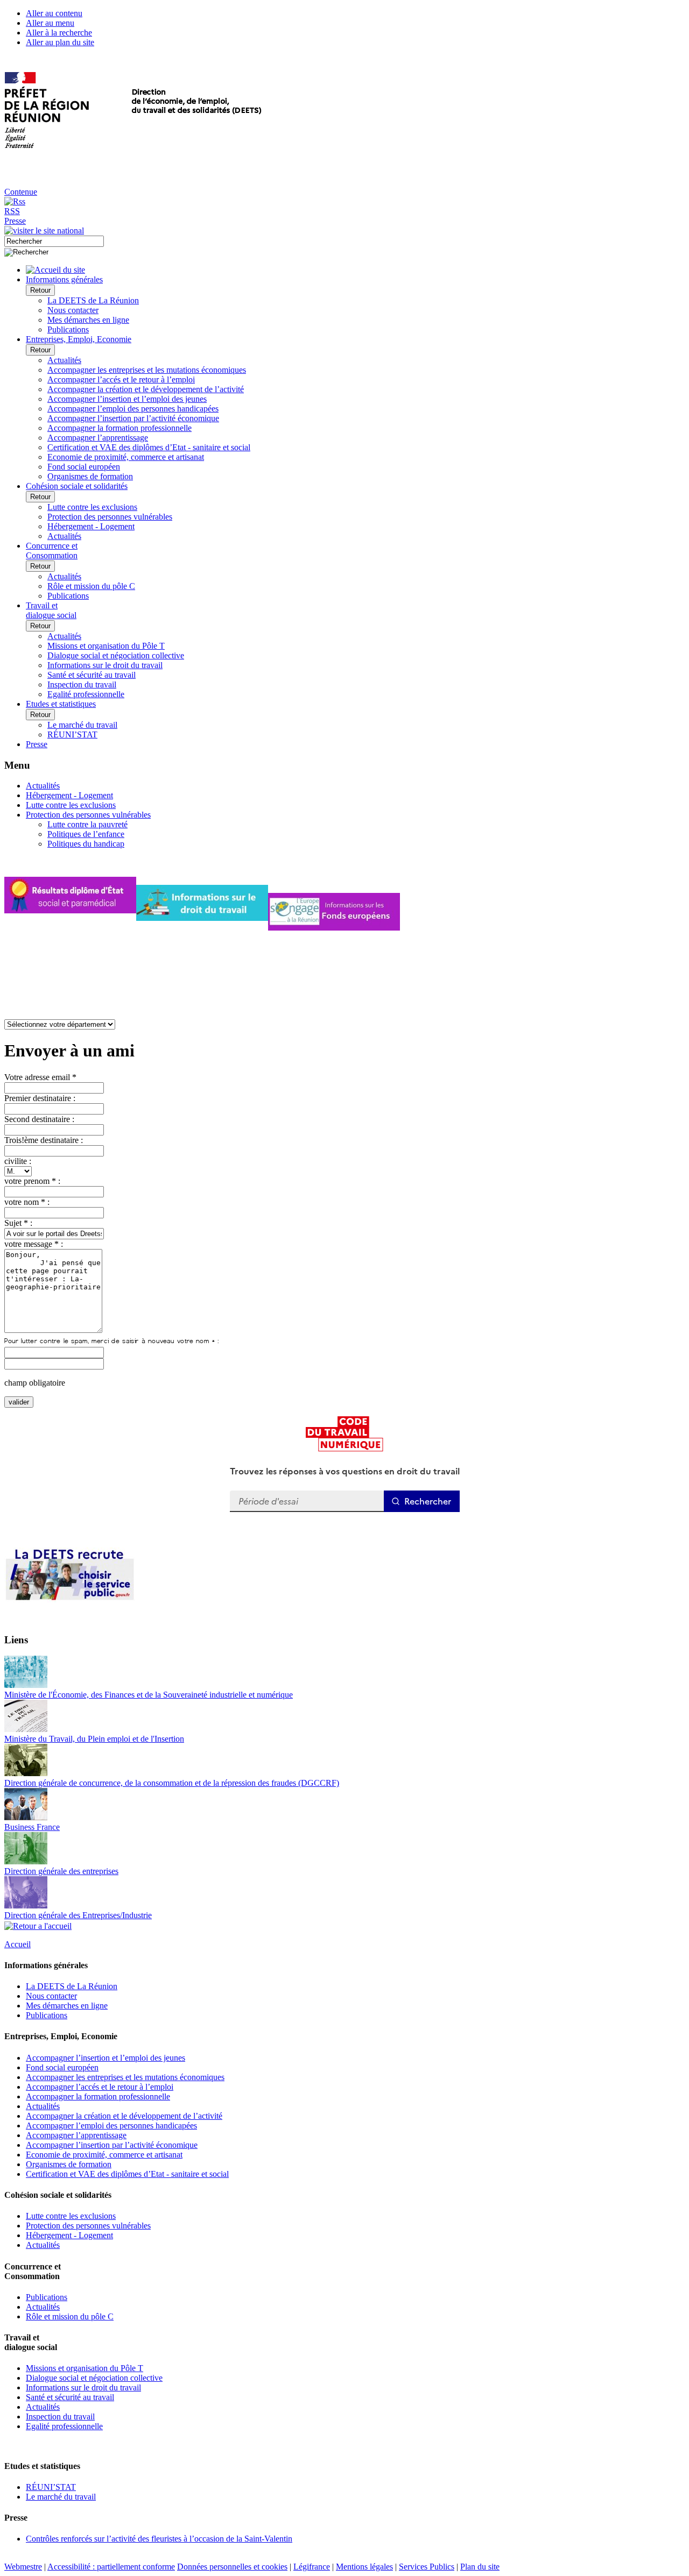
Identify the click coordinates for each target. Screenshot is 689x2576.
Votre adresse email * (40, 1077)
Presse (15, 221)
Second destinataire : (39, 1119)
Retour (40, 290)
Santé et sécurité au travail (92, 675)
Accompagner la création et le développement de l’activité (146, 389)
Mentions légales (364, 2567)
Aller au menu (50, 23)
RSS (12, 211)
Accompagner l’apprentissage (98, 438)
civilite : (18, 1161)
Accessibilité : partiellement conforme (111, 2567)
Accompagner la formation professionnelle (119, 428)
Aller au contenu (54, 13)
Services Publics (427, 2567)
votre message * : (34, 1244)
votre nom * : (27, 1202)
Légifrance (312, 2567)
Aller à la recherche (59, 33)
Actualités (64, 360)
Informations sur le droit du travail (105, 665)
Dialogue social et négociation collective (116, 655)
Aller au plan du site (60, 42)
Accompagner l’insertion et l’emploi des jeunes (127, 399)
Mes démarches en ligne (88, 320)
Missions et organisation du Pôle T (106, 646)
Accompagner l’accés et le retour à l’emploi (121, 379)
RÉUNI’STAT (72, 735)
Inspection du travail (82, 684)
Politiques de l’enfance (86, 834)
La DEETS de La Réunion (93, 300)
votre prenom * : (32, 1181)
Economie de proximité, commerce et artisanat (126, 457)
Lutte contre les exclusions (92, 507)
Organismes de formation (90, 476)
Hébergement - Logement (91, 526)
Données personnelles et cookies (232, 2567)
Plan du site (480, 2567)
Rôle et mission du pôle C (91, 586)
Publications (68, 329)
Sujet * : (18, 1223)
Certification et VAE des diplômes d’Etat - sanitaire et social (149, 447)
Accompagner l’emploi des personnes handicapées (133, 409)
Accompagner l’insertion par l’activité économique (133, 418)
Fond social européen (84, 467)
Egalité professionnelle (86, 694)
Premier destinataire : (40, 1098)
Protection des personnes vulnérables (110, 517)
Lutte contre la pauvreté (87, 824)
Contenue (21, 192)
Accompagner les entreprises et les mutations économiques (147, 370)
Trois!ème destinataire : (44, 1140)
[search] (54, 241)
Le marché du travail (82, 725)
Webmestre (23, 2567)
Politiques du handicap (86, 844)
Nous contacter (73, 310)
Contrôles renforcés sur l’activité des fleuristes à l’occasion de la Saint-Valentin (159, 2539)
